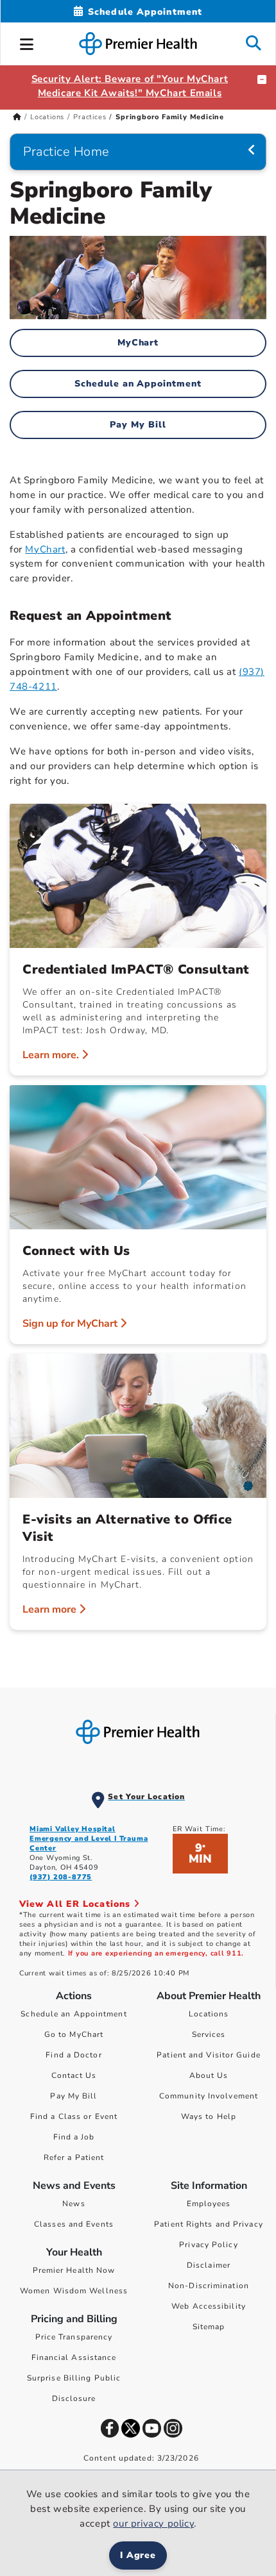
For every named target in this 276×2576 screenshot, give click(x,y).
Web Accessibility (209, 2306)
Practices (90, 117)
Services (209, 2034)
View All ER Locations (76, 1904)
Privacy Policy (208, 2245)
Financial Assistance (74, 2357)
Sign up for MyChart (71, 1324)
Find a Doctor (73, 2055)
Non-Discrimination (209, 2286)
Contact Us (74, 2075)
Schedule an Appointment (138, 384)
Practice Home (66, 152)
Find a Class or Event (74, 2116)
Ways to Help (209, 2116)
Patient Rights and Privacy (209, 2224)
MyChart (138, 343)
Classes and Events (74, 2224)
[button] (27, 42)
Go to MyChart (74, 2034)
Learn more (51, 1609)
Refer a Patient (74, 2157)
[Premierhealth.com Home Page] (17, 117)
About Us (209, 2075)
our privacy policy (153, 2523)
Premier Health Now (74, 2270)
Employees (209, 2204)
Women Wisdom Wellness (74, 2291)
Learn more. (52, 1055)
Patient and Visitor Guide (209, 2055)
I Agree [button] (138, 2555)
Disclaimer (209, 2265)
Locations (47, 117)
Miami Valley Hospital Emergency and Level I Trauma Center (89, 1839)
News (73, 2204)
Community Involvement (209, 2096)
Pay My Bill (138, 425)
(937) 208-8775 (61, 1877)
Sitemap (209, 2327)
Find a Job (74, 2137)
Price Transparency (74, 2337)
